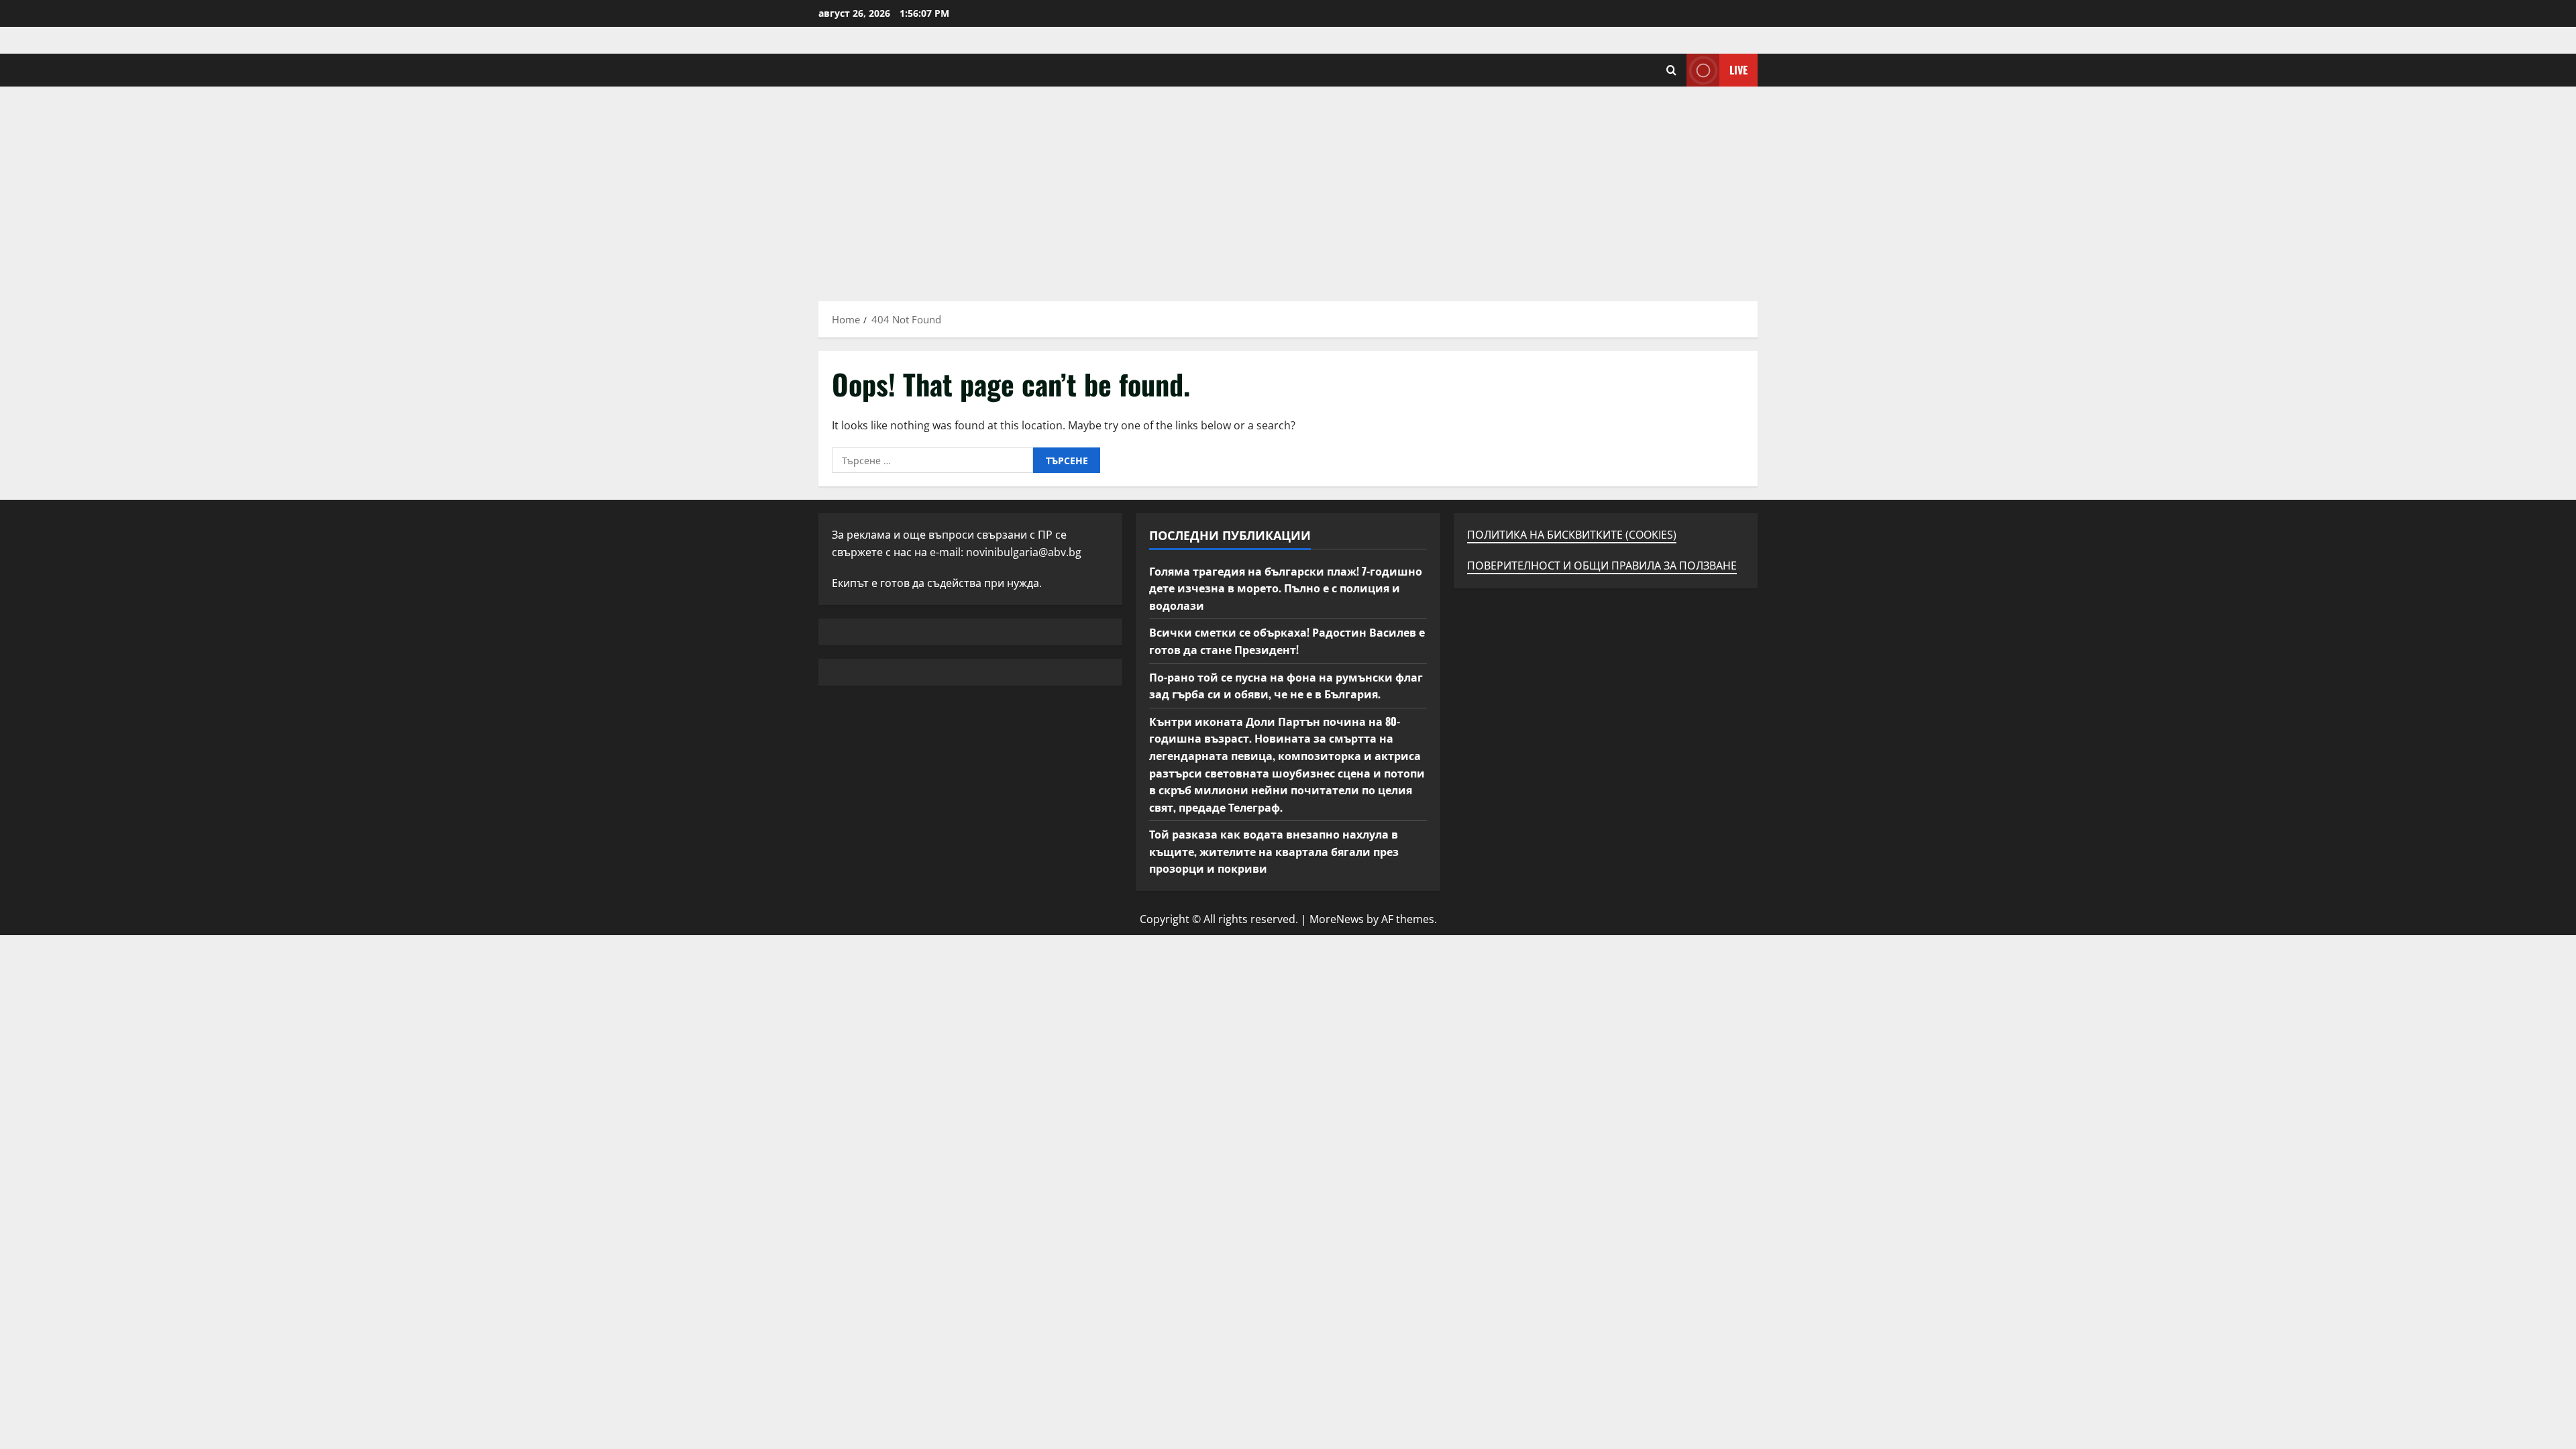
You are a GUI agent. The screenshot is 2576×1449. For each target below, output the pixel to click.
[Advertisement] (1288, 187)
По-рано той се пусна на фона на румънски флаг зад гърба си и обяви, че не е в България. (1286, 686)
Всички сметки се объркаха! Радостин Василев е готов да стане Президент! (1287, 641)
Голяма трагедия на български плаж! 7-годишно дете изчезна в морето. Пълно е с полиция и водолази (1286, 588)
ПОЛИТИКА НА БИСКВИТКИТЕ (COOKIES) (1572, 535)
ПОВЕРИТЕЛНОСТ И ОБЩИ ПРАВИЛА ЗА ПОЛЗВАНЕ (1602, 566)
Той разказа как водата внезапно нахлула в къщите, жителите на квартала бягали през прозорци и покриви (1274, 851)
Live (1738, 70)
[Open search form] (1671, 70)
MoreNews (1337, 919)
